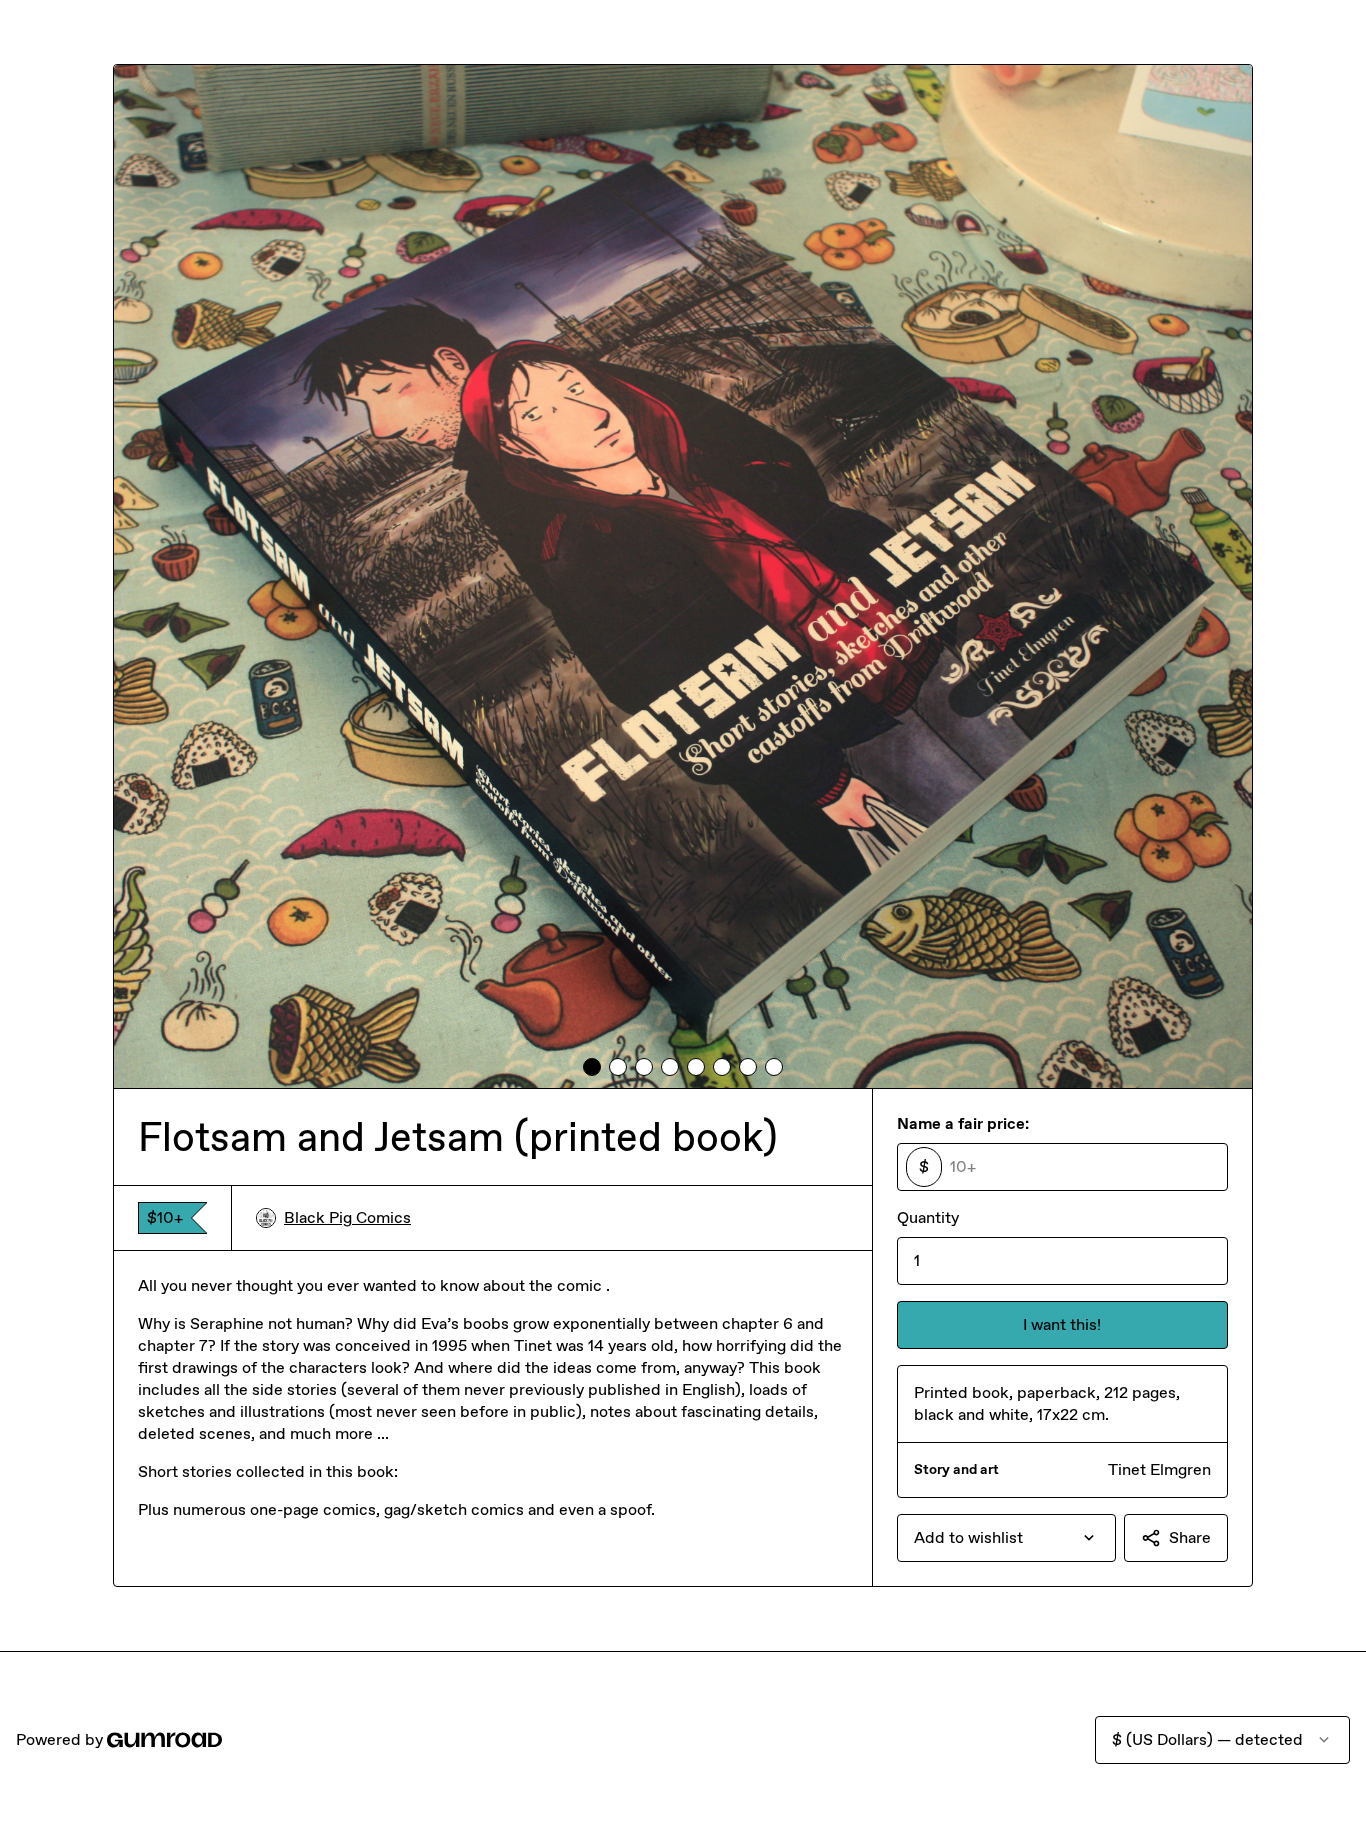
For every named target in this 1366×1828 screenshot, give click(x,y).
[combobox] (1006, 1538)
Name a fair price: (963, 1123)
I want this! (1062, 1324)
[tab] (592, 1067)
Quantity (928, 1217)
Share (1190, 1537)
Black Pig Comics (347, 1217)
